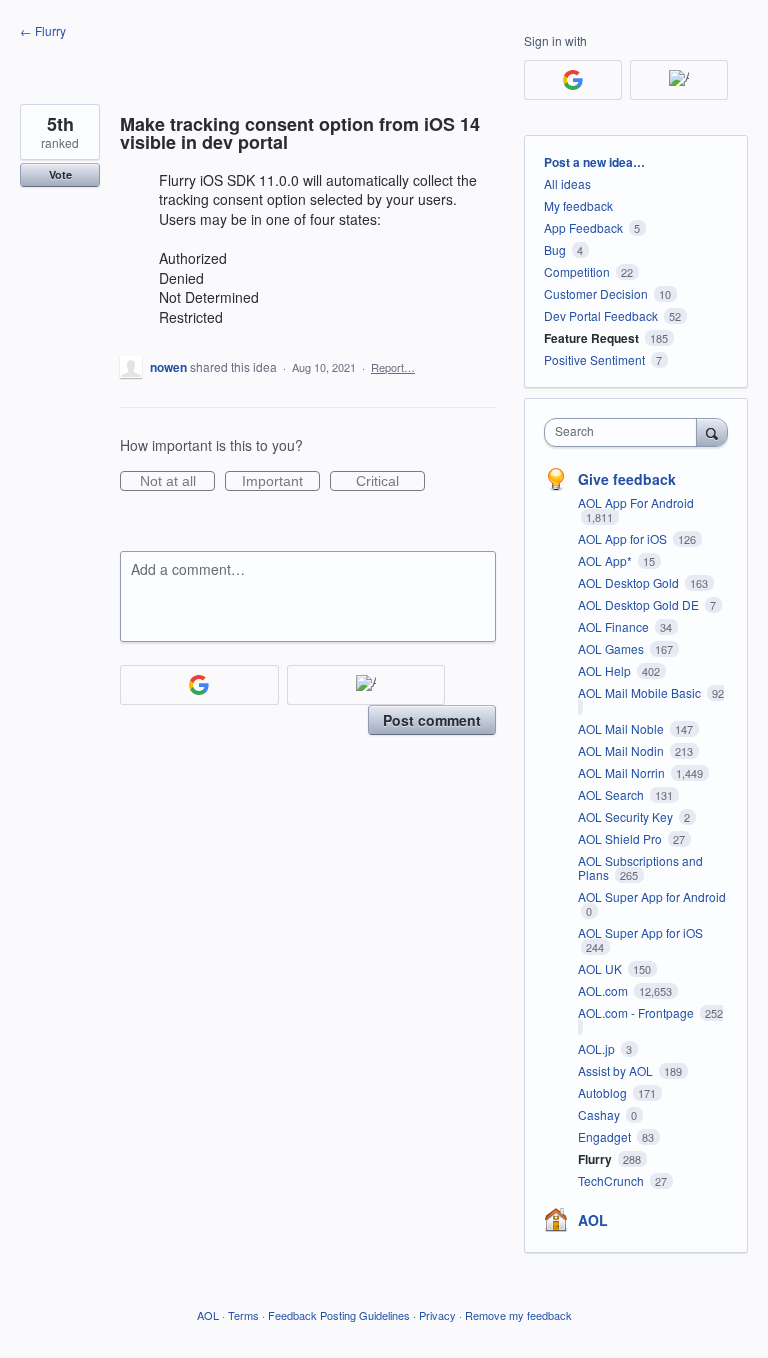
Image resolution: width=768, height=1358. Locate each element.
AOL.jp (598, 1048)
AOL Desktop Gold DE (640, 604)
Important (281, 482)
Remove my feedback (518, 1315)
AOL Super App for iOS (640, 932)
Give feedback (627, 479)
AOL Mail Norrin (623, 772)
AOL (593, 1220)
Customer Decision (596, 293)
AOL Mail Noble (622, 728)
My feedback (578, 205)
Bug (555, 249)
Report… (393, 367)
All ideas (567, 183)
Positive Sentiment (594, 359)
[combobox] (625, 432)
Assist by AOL (617, 1070)
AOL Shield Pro (621, 838)
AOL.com (604, 990)
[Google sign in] (199, 685)
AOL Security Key (627, 816)
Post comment (432, 720)
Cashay (600, 1114)
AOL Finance (615, 626)
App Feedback (583, 227)
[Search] (712, 432)
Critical (390, 482)
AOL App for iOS (624, 538)
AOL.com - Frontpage (637, 1012)
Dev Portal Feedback (601, 315)
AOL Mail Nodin (622, 750)
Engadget (606, 1136)
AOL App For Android (636, 502)
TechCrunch (612, 1180)
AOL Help (606, 670)
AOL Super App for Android (652, 896)
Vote (60, 174)
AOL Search (612, 794)
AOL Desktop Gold (630, 582)
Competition (577, 271)
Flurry (596, 1159)
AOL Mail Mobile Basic (641, 692)
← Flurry (43, 30)
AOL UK (601, 968)
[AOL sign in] (366, 685)
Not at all (177, 482)
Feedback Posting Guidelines (339, 1315)
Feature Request (591, 338)
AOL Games (612, 648)
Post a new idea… (594, 162)
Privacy (437, 1315)
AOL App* (606, 560)
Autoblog (604, 1092)
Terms (243, 1315)
